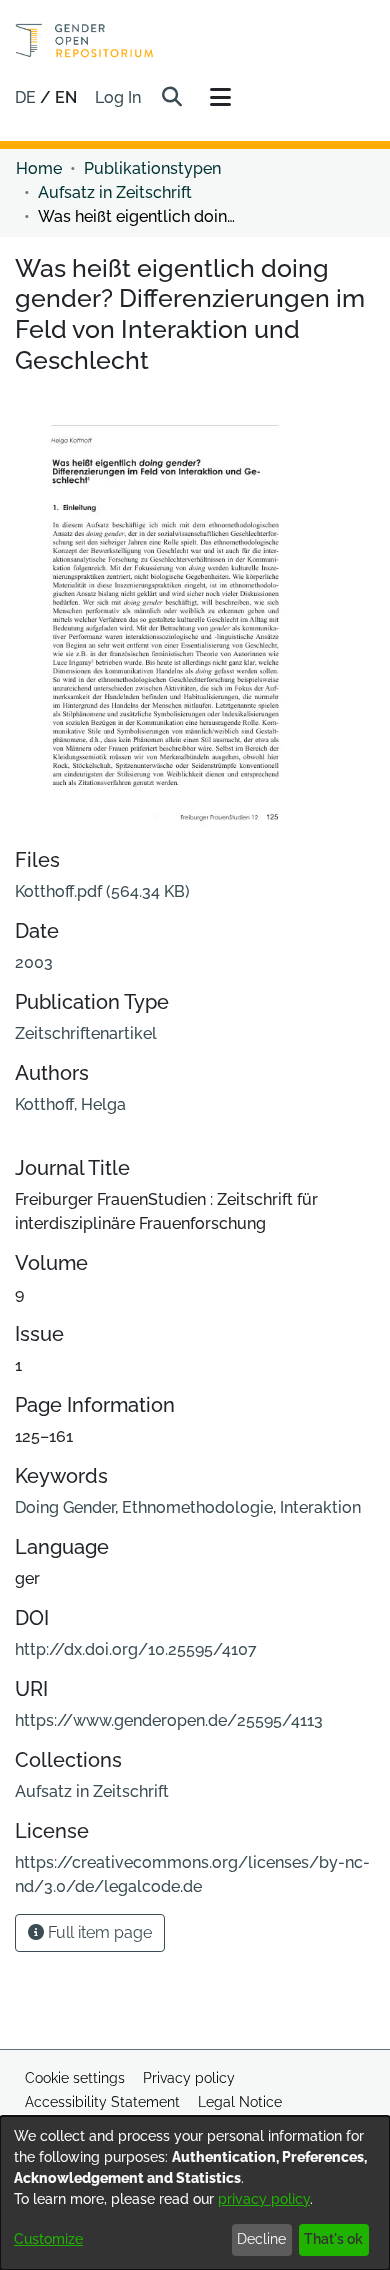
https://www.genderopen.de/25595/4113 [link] (169, 1720)
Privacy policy (189, 2078)
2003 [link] (34, 962)
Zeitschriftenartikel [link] (86, 1033)
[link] (102, 891)
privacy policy (264, 2199)
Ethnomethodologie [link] (197, 1507)
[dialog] (195, 2193)
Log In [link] (119, 97)
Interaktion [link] (320, 1507)
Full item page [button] (98, 1932)
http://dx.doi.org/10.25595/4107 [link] (136, 1649)
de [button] (27, 97)
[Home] (84, 40)
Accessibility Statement (102, 2102)
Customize (48, 2239)
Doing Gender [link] (65, 1507)
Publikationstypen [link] (152, 168)
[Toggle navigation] (220, 98)
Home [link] (39, 168)
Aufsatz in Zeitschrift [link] (115, 192)
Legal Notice (240, 2102)
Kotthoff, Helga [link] (70, 1104)
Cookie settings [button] (75, 2078)
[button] (171, 98)
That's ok (333, 2239)
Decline (261, 2239)
